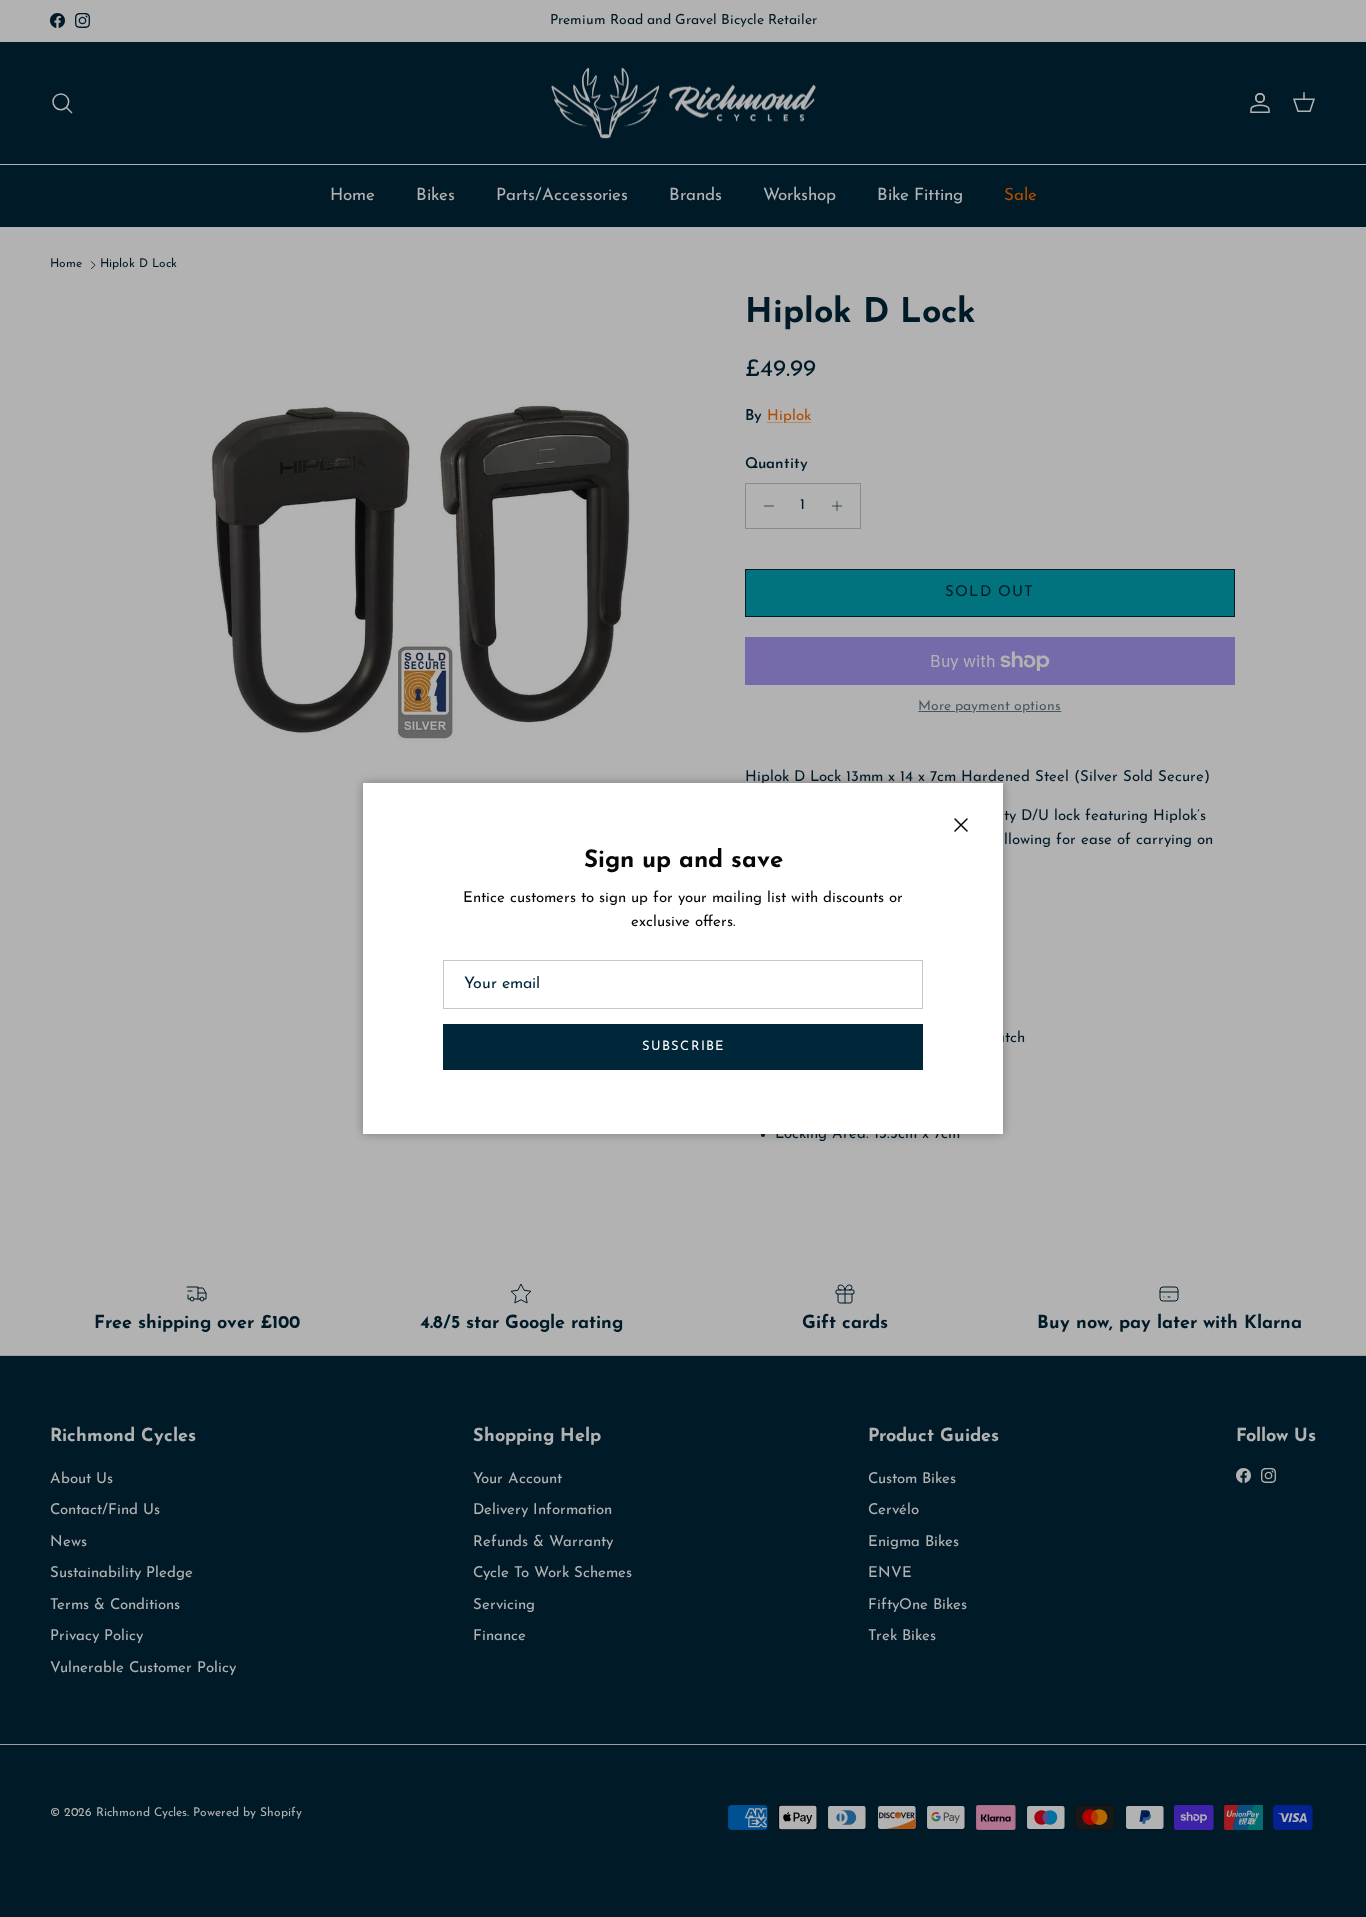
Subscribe (682, 1046)
